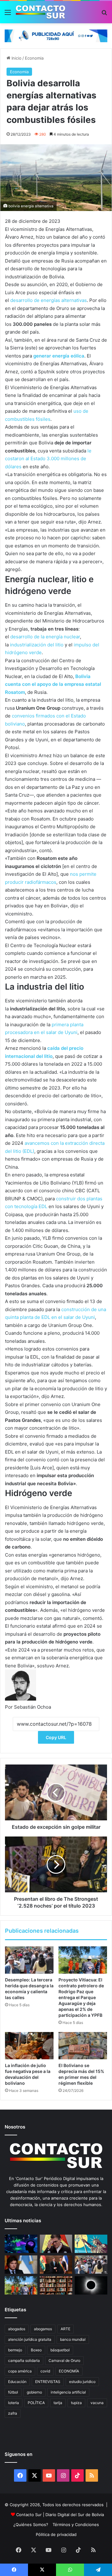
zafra (13, 2413)
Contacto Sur (30, 2515)
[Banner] (56, 35)
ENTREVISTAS (48, 2382)
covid (45, 2371)
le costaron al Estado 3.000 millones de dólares (48, 459)
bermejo (15, 2350)
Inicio (16, 58)
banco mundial (73, 2339)
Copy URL (56, 1737)
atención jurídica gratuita (30, 2339)
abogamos (43, 2329)
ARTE (65, 2329)
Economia (34, 58)
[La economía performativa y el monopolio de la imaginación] (91, 2244)
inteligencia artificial (68, 2392)
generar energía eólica (59, 356)
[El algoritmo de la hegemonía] (21, 2244)
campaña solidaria (24, 2360)
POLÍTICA (36, 2403)
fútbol (13, 2392)
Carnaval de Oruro (64, 2360)
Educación (17, 2382)
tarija (58, 2403)
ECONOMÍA (69, 2371)
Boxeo (36, 2350)
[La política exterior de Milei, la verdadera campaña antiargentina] (21, 2265)
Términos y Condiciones (76, 2524)
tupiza (76, 2403)
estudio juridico (82, 2382)
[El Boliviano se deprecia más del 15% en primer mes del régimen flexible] (83, 2046)
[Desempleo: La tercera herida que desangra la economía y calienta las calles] (29, 1960)
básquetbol (60, 2350)
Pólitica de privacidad (56, 2534)
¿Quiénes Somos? (31, 2524)
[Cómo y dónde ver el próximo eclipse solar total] (91, 2285)
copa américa (20, 2371)
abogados (17, 2329)
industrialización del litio (37, 645)
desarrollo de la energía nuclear (45, 637)
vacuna (97, 2403)
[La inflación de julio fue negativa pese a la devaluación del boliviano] (29, 2046)
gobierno (34, 2392)
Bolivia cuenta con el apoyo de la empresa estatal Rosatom (53, 684)
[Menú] (8, 14)
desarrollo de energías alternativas (49, 300)
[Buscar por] (104, 14)
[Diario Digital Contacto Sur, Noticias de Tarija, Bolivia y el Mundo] (40, 12)
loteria (14, 2403)
